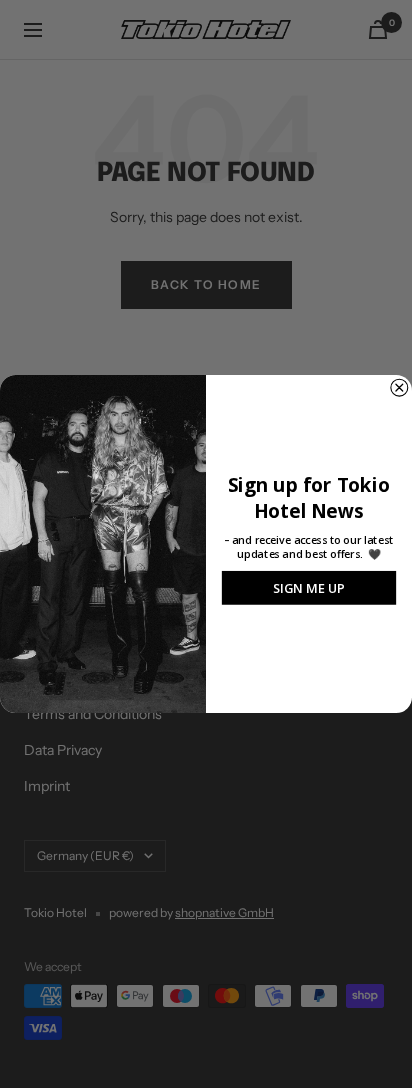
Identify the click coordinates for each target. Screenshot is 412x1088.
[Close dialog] (399, 387)
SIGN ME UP (308, 587)
